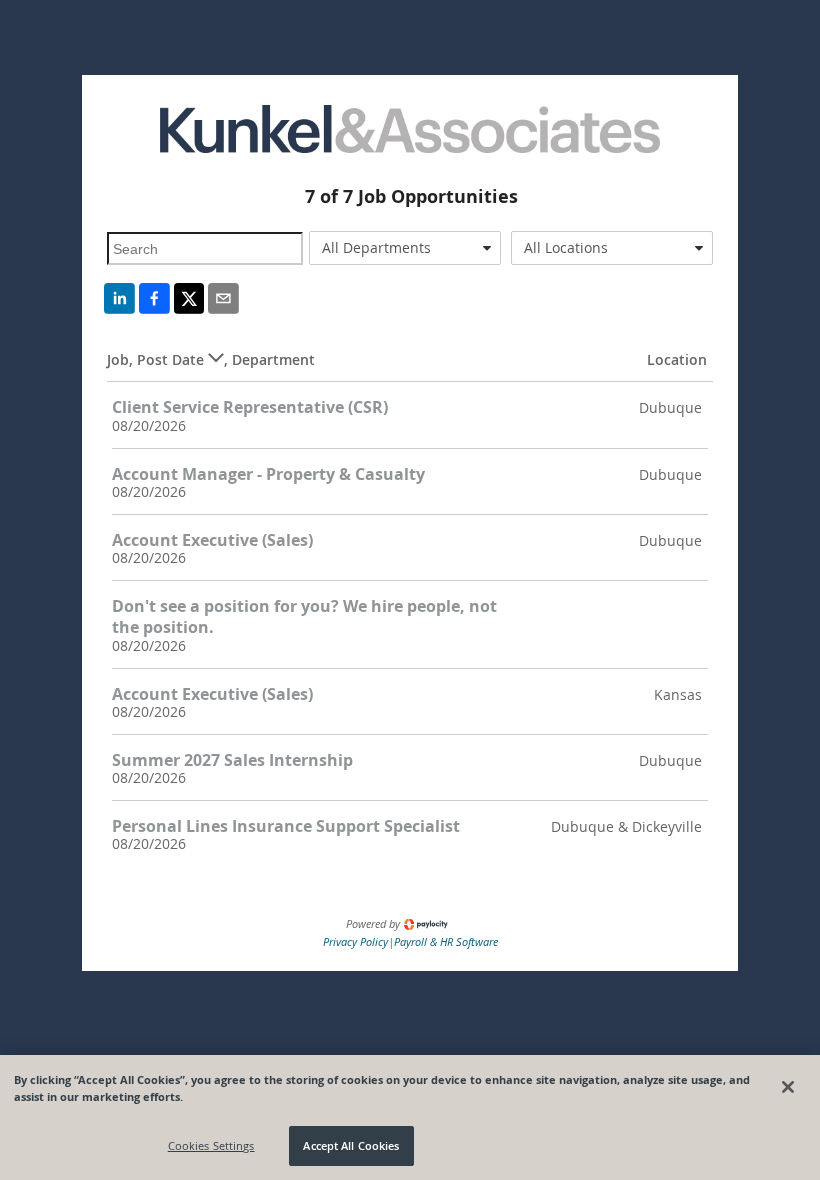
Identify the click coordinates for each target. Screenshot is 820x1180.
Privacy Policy (355, 941)
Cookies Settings (211, 1145)
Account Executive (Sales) (212, 540)
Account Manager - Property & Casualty (268, 474)
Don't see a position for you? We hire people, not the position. (304, 616)
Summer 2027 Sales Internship (232, 760)
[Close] (788, 1087)
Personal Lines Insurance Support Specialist (286, 826)
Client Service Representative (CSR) (250, 407)
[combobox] (405, 248)
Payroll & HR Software (446, 941)
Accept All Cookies (351, 1145)
